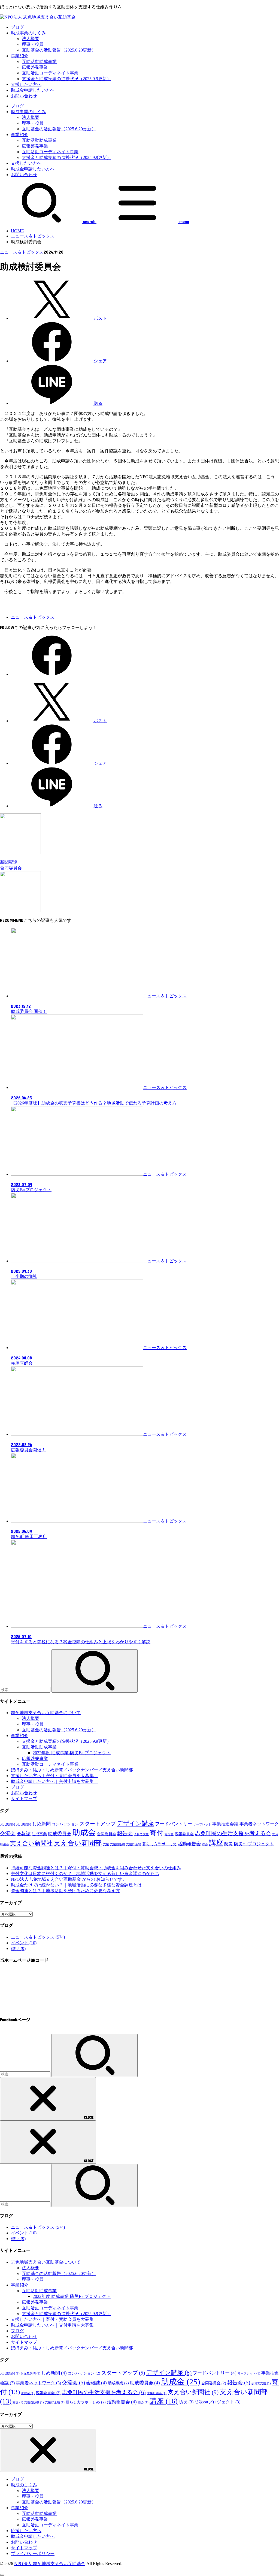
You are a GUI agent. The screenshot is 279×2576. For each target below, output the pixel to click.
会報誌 (24, 1834)
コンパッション (65, 1824)
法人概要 (31, 39)
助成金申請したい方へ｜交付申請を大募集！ (54, 1781)
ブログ (17, 27)
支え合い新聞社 (31, 1843)
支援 (106, 1844)
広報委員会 (184, 1834)
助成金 (84, 1832)
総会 (205, 1844)
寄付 (157, 1833)
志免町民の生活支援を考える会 (233, 1833)
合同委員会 (107, 1834)
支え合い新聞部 (78, 1843)
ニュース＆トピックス (33, 236)
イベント (24, 1943)
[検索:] (26, 1689)
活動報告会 (189, 1844)
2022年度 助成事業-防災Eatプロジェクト (72, 1753)
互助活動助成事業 (39, 61)
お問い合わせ (24, 96)
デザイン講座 (135, 1823)
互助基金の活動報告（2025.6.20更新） (59, 50)
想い (18, 1948)
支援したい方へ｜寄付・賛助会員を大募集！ (54, 1776)
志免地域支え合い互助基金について (46, 1713)
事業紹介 (20, 56)
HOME (17, 231)
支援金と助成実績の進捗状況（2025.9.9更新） (66, 79)
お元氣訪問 (24, 1824)
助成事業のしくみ (28, 33)
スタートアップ (98, 1824)
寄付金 (169, 1834)
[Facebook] (52, 674)
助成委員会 (60, 1834)
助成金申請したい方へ (33, 90)
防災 (229, 1844)
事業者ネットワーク (259, 1824)
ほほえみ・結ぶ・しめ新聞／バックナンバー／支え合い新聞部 (72, 1770)
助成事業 (39, 1834)
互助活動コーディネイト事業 (50, 73)
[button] (4, 600)
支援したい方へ (26, 84)
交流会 (8, 1833)
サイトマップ (24, 1799)
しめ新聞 (41, 1824)
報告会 (125, 1833)
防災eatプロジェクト (254, 1844)
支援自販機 (118, 1844)
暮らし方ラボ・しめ (159, 1844)
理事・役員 (33, 44)
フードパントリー (174, 1824)
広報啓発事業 (35, 67)
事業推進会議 (225, 1824)
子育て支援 (141, 1834)
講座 (216, 1843)
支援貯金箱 (134, 1844)
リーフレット (202, 1824)
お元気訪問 (7, 1824)
